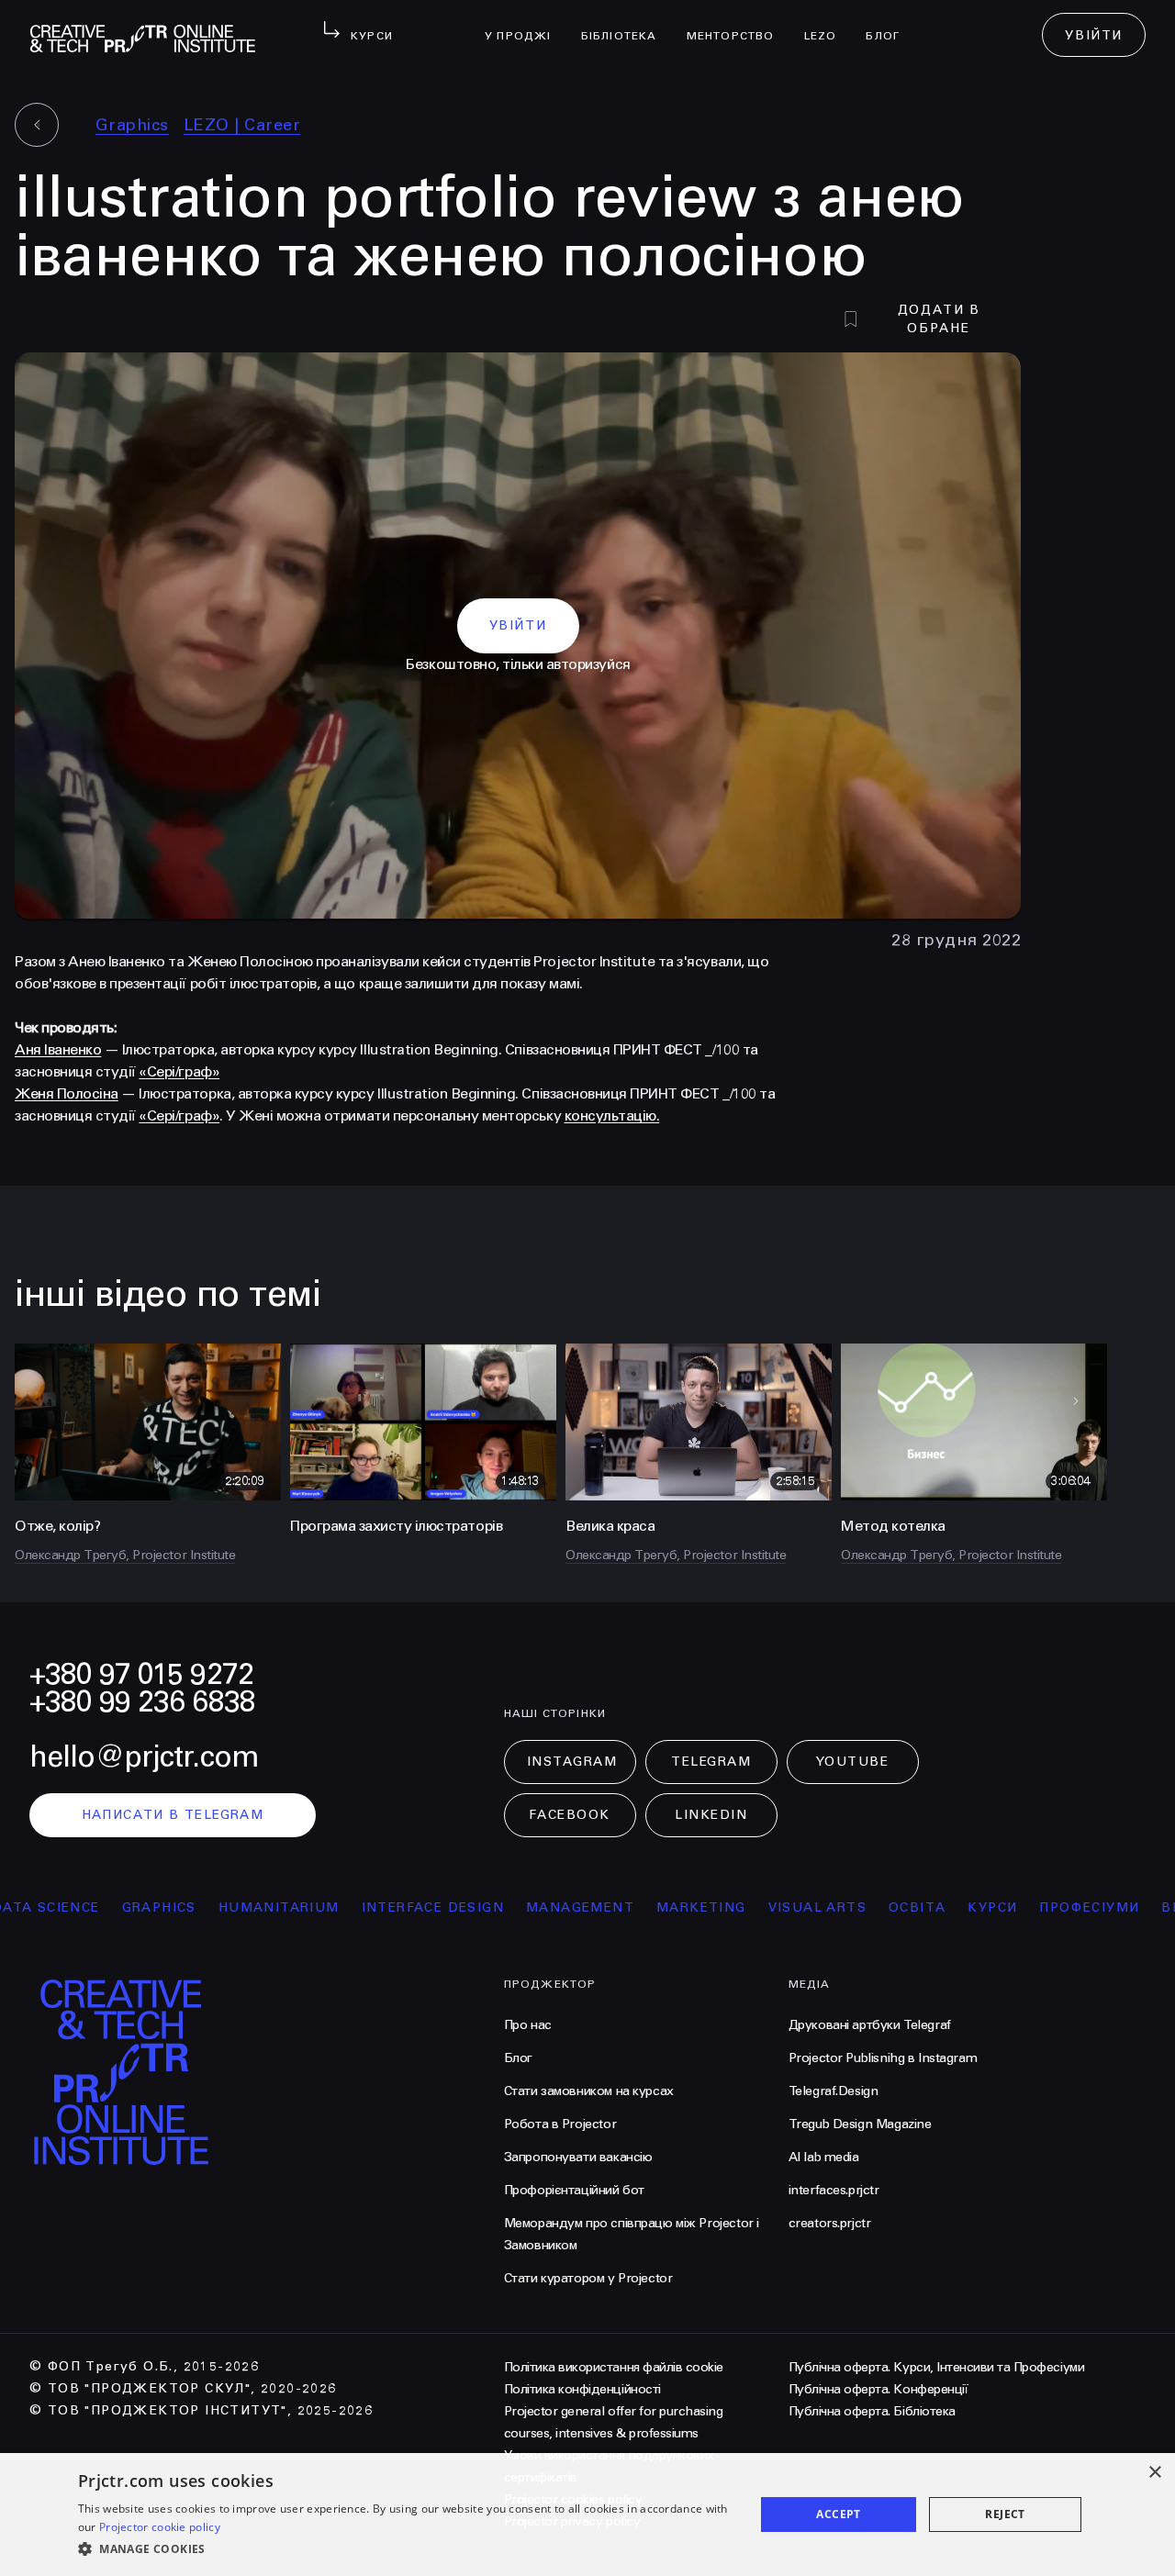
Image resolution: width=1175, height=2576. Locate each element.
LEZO (828, 24)
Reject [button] (1005, 2514)
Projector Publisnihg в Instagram (883, 2058)
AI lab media (824, 2157)
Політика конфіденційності (582, 2389)
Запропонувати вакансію (578, 2157)
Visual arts (750, 1907)
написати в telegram (173, 1815)
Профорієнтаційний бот (574, 2190)
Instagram (572, 1762)
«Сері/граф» (179, 1071)
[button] (406, 2549)
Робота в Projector (560, 2124)
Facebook (569, 1815)
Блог (890, 24)
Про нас (528, 2025)
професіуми (1022, 1907)
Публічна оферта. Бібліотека (872, 2411)
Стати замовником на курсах (589, 2091)
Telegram (711, 1762)
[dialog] (587, 2515)
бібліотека (627, 24)
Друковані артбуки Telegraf (870, 2025)
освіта (850, 1907)
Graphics (132, 125)
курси (925, 1907)
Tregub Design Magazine (860, 2124)
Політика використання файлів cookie (614, 2367)
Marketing (634, 1907)
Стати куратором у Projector (588, 2278)
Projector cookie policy (160, 2527)
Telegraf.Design (834, 2091)
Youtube (853, 1762)
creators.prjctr (830, 2223)
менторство (738, 24)
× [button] (1154, 2473)
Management (513, 1907)
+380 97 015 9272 (141, 1674)
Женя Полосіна (67, 1093)
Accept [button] (838, 2514)
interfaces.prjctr (834, 2190)
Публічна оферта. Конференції (878, 2389)
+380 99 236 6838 (142, 1702)
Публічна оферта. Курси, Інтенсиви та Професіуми (936, 2367)
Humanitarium (211, 1907)
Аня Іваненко (58, 1049)
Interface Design (365, 1907)
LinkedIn (711, 1815)
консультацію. (612, 1115)
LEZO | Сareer (242, 125)
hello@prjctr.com (144, 1757)
